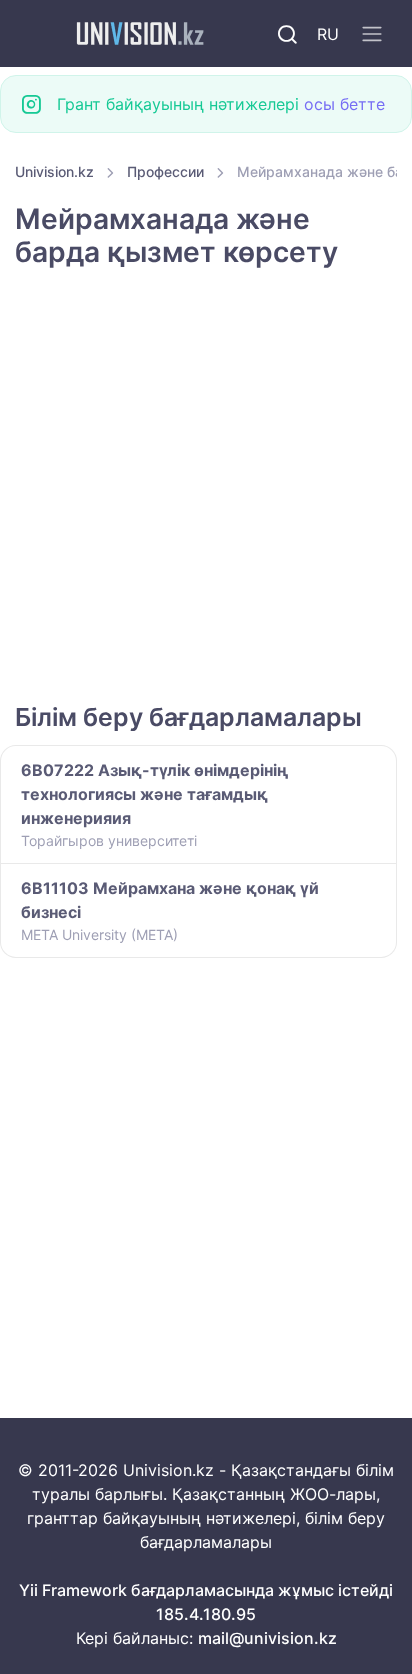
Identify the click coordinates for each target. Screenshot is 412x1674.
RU (328, 34)
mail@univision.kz (267, 1638)
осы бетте (344, 104)
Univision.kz (54, 171)
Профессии (165, 171)
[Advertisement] (206, 488)
